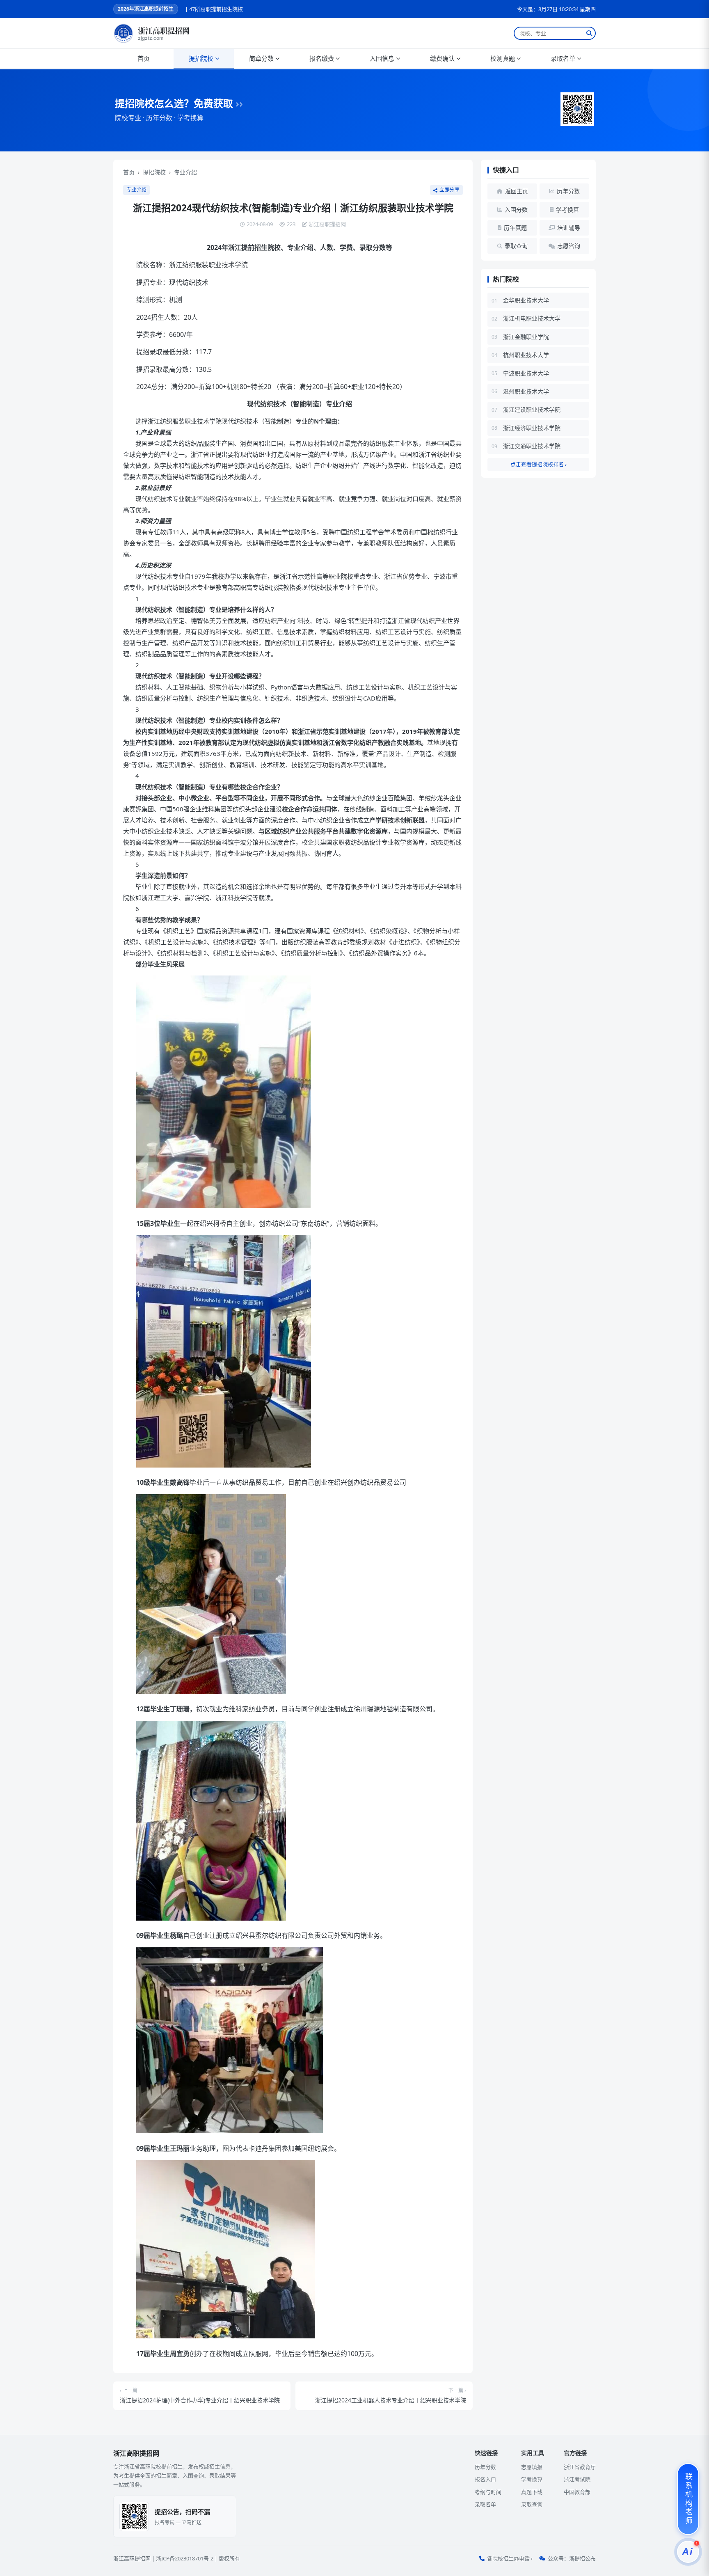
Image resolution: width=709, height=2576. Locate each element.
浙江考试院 (577, 2479)
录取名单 (563, 58)
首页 (144, 58)
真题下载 (532, 2492)
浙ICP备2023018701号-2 (185, 2558)
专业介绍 (185, 172)
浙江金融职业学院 (526, 337)
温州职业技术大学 (526, 391)
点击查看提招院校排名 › (539, 464)
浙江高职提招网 (132, 2558)
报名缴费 (322, 58)
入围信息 (382, 58)
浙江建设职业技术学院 (532, 409)
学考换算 (532, 2479)
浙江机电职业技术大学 (532, 318)
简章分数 (261, 58)
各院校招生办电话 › (510, 2558)
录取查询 (532, 2504)
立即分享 (449, 190)
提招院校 (201, 58)
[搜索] (589, 33)
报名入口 (485, 2479)
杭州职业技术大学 (526, 355)
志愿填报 (532, 2467)
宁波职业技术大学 (526, 373)
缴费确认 (442, 58)
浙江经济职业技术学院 (532, 428)
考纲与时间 (488, 2492)
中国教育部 (577, 2492)
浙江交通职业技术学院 (532, 446)
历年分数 (485, 2467)
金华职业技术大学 (526, 300)
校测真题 (503, 58)
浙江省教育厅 (580, 2467)
